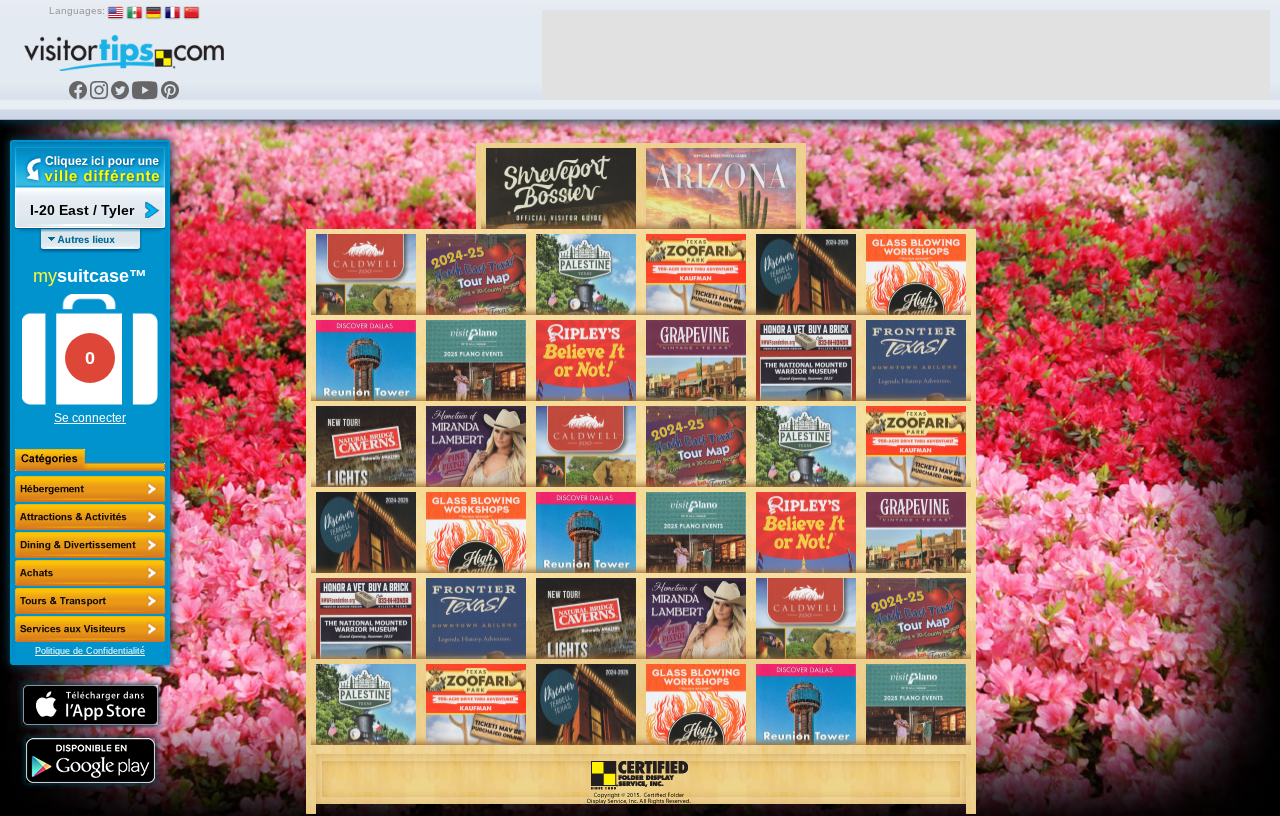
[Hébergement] (90, 489)
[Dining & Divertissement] (90, 545)
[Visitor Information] (90, 629)
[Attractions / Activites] (90, 517)
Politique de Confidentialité (90, 651)
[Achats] (90, 573)
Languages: (77, 10)
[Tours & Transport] (90, 601)
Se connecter (90, 418)
